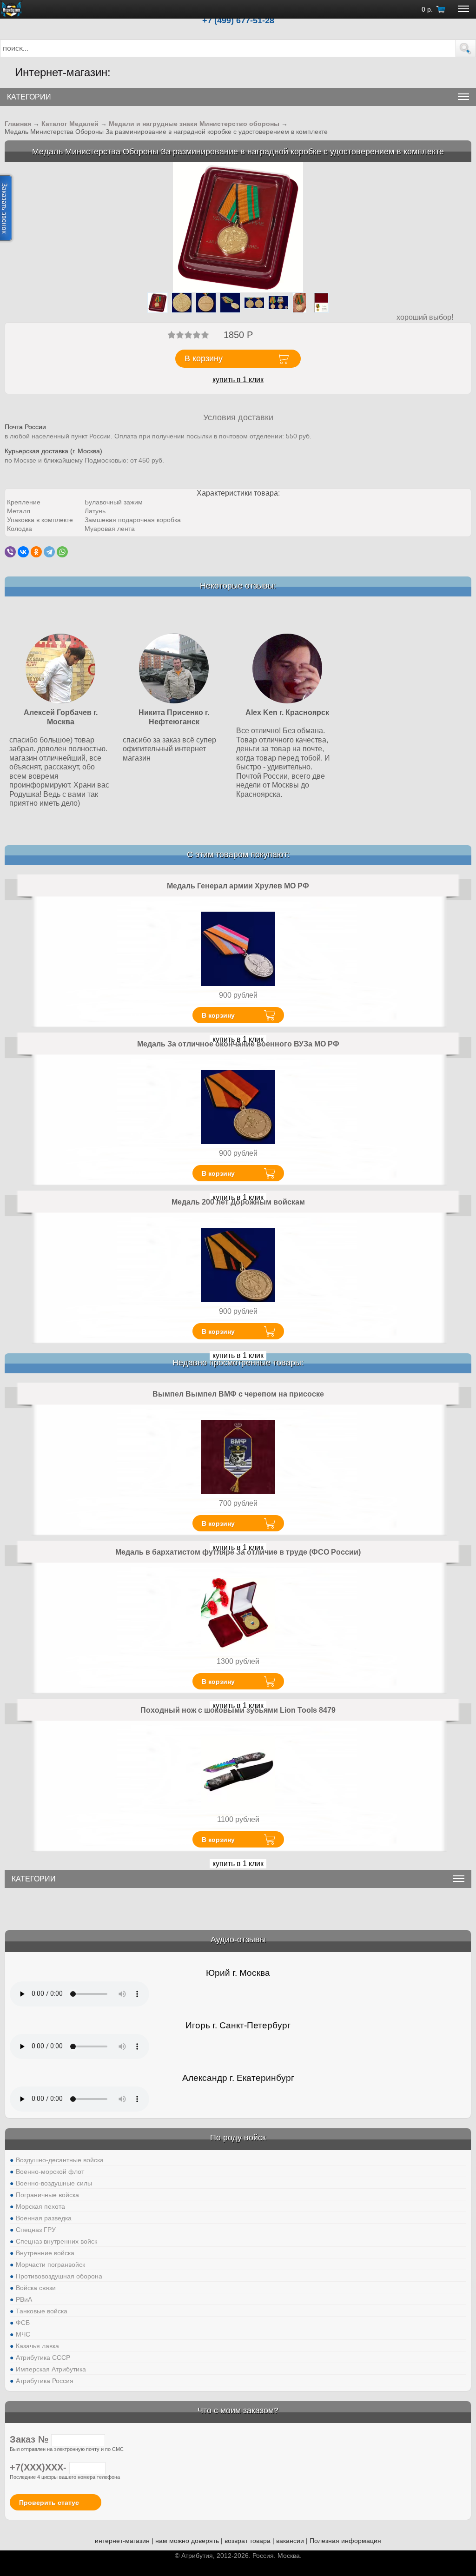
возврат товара (248, 2541)
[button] (466, 48)
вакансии (290, 2541)
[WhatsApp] (62, 552)
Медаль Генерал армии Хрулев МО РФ (238, 886)
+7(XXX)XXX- (40, 2467)
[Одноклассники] (36, 552)
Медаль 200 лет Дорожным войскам (238, 1202)
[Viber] (10, 552)
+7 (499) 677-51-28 (238, 20)
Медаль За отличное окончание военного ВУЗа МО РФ (238, 1044)
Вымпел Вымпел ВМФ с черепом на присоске (238, 1394)
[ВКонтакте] (23, 552)
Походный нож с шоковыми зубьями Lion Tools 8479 (238, 1710)
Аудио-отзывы (238, 1940)
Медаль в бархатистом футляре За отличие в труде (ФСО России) (238, 1552)
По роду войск (238, 2138)
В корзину (218, 1015)
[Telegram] (49, 552)
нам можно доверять (187, 2541)
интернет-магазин (122, 2541)
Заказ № (30, 2439)
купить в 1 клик (238, 380)
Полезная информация (345, 2541)
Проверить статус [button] (49, 2503)
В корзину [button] (204, 358)
